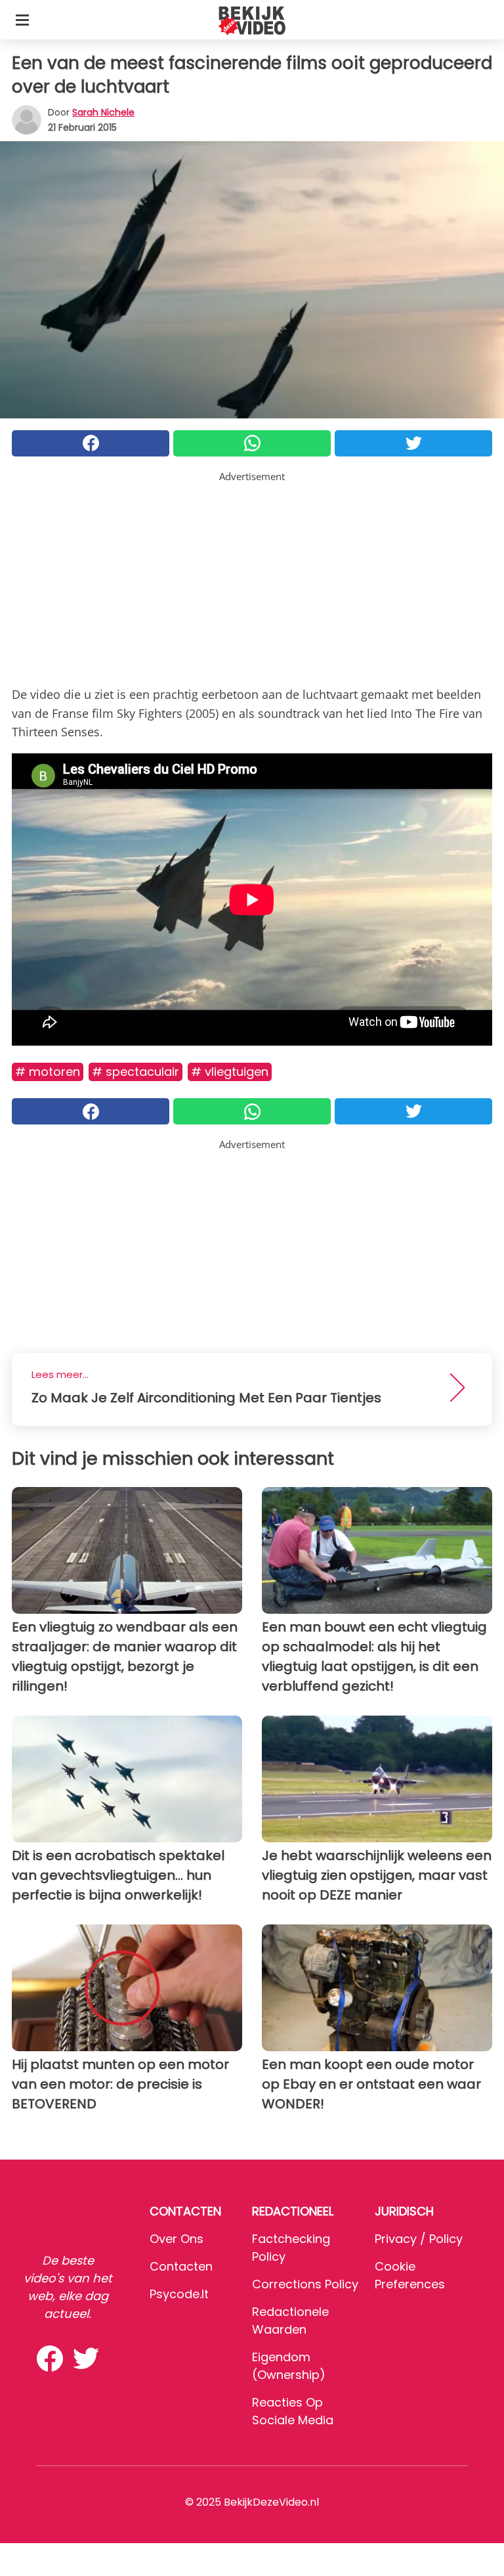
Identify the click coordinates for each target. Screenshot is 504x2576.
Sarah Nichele (103, 112)
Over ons (177, 2239)
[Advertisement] (252, 576)
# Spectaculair (136, 1072)
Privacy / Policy (419, 2239)
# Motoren (48, 1072)
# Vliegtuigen (230, 1072)
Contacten (181, 2266)
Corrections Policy (305, 2284)
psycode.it (179, 2294)
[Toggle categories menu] (22, 20)
